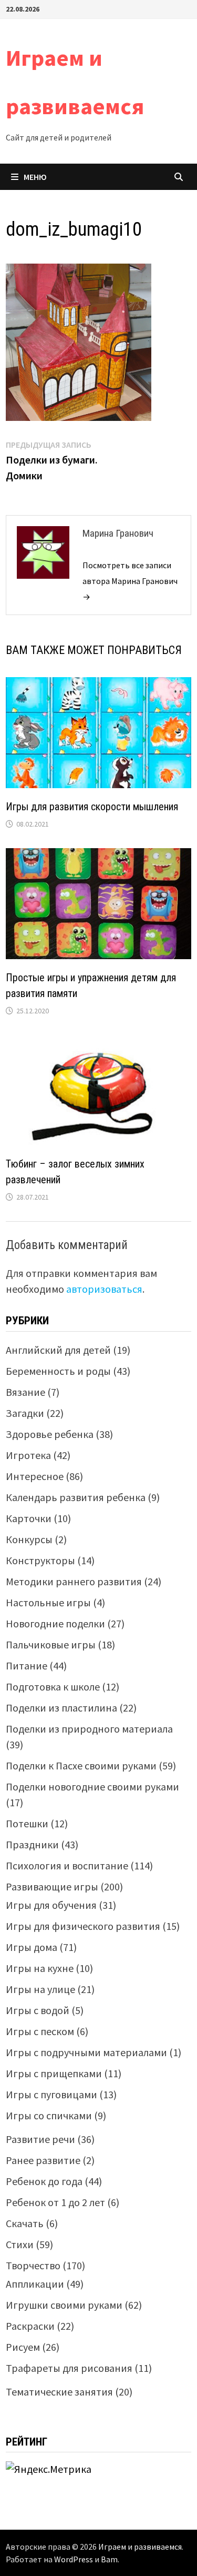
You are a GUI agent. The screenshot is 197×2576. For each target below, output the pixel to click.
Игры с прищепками (54, 2073)
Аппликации (35, 2284)
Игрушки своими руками (64, 2305)
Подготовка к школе (53, 1687)
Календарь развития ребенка (76, 1497)
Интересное (35, 1476)
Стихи (20, 2244)
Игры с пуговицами (51, 2094)
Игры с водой (38, 2010)
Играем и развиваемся (140, 2547)
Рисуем (23, 2347)
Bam (109, 2559)
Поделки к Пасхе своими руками (81, 1765)
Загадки (25, 1413)
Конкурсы (29, 1539)
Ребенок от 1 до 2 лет (55, 2202)
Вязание (25, 1392)
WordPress (74, 2559)
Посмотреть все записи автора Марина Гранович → (130, 581)
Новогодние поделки (55, 1623)
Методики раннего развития (74, 1581)
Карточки (29, 1518)
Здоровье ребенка (50, 1434)
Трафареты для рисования (69, 2368)
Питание (27, 1666)
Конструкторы (40, 1560)
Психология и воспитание (67, 1865)
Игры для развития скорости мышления (92, 807)
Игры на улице (40, 1989)
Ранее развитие (43, 2160)
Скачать (25, 2223)
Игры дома (32, 1947)
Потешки (27, 1823)
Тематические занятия (59, 2392)
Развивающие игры (52, 1886)
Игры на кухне (40, 1968)
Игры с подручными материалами (86, 2052)
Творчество (33, 2265)
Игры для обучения (51, 1905)
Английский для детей (58, 1350)
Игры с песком (40, 2031)
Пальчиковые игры (51, 1644)
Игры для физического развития (83, 1926)
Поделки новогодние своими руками (92, 1787)
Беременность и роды (58, 1371)
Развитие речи (40, 2139)
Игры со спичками (49, 2115)
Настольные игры (48, 1602)
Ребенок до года (44, 2181)
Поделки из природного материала (89, 1729)
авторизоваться (104, 1289)
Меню (35, 177)
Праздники (32, 1844)
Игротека (28, 1455)
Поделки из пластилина (61, 1708)
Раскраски (30, 2326)
